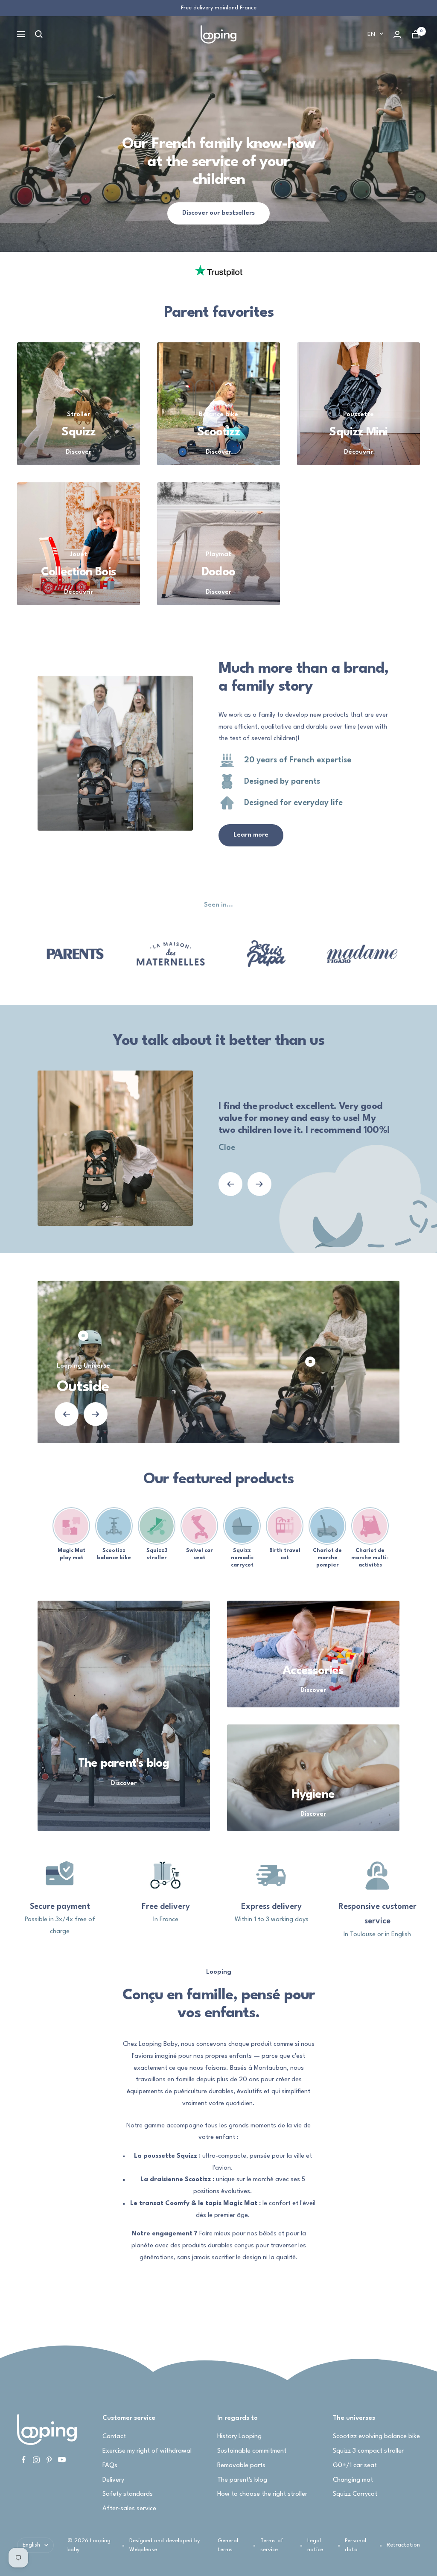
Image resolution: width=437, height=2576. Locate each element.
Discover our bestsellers (218, 213)
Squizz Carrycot (355, 2494)
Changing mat (353, 2480)
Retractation (403, 2545)
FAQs (110, 2466)
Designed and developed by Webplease (165, 2545)
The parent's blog (242, 2480)
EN (371, 34)
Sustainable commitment (252, 2451)
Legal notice (315, 2545)
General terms (228, 2545)
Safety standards (128, 2494)
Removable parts (241, 2466)
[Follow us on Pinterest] (49, 2460)
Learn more (251, 835)
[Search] (39, 34)
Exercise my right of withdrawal (147, 2451)
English (31, 2545)
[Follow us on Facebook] (23, 2460)
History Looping (239, 2437)
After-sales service (129, 2509)
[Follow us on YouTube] (62, 2460)
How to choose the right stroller (262, 2494)
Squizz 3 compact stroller (368, 2451)
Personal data (355, 2545)
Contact (114, 2437)
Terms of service (272, 2545)
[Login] (397, 34)
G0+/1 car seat (355, 2466)
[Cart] (416, 34)
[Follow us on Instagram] (36, 2460)
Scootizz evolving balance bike (376, 2437)
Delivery (113, 2480)
